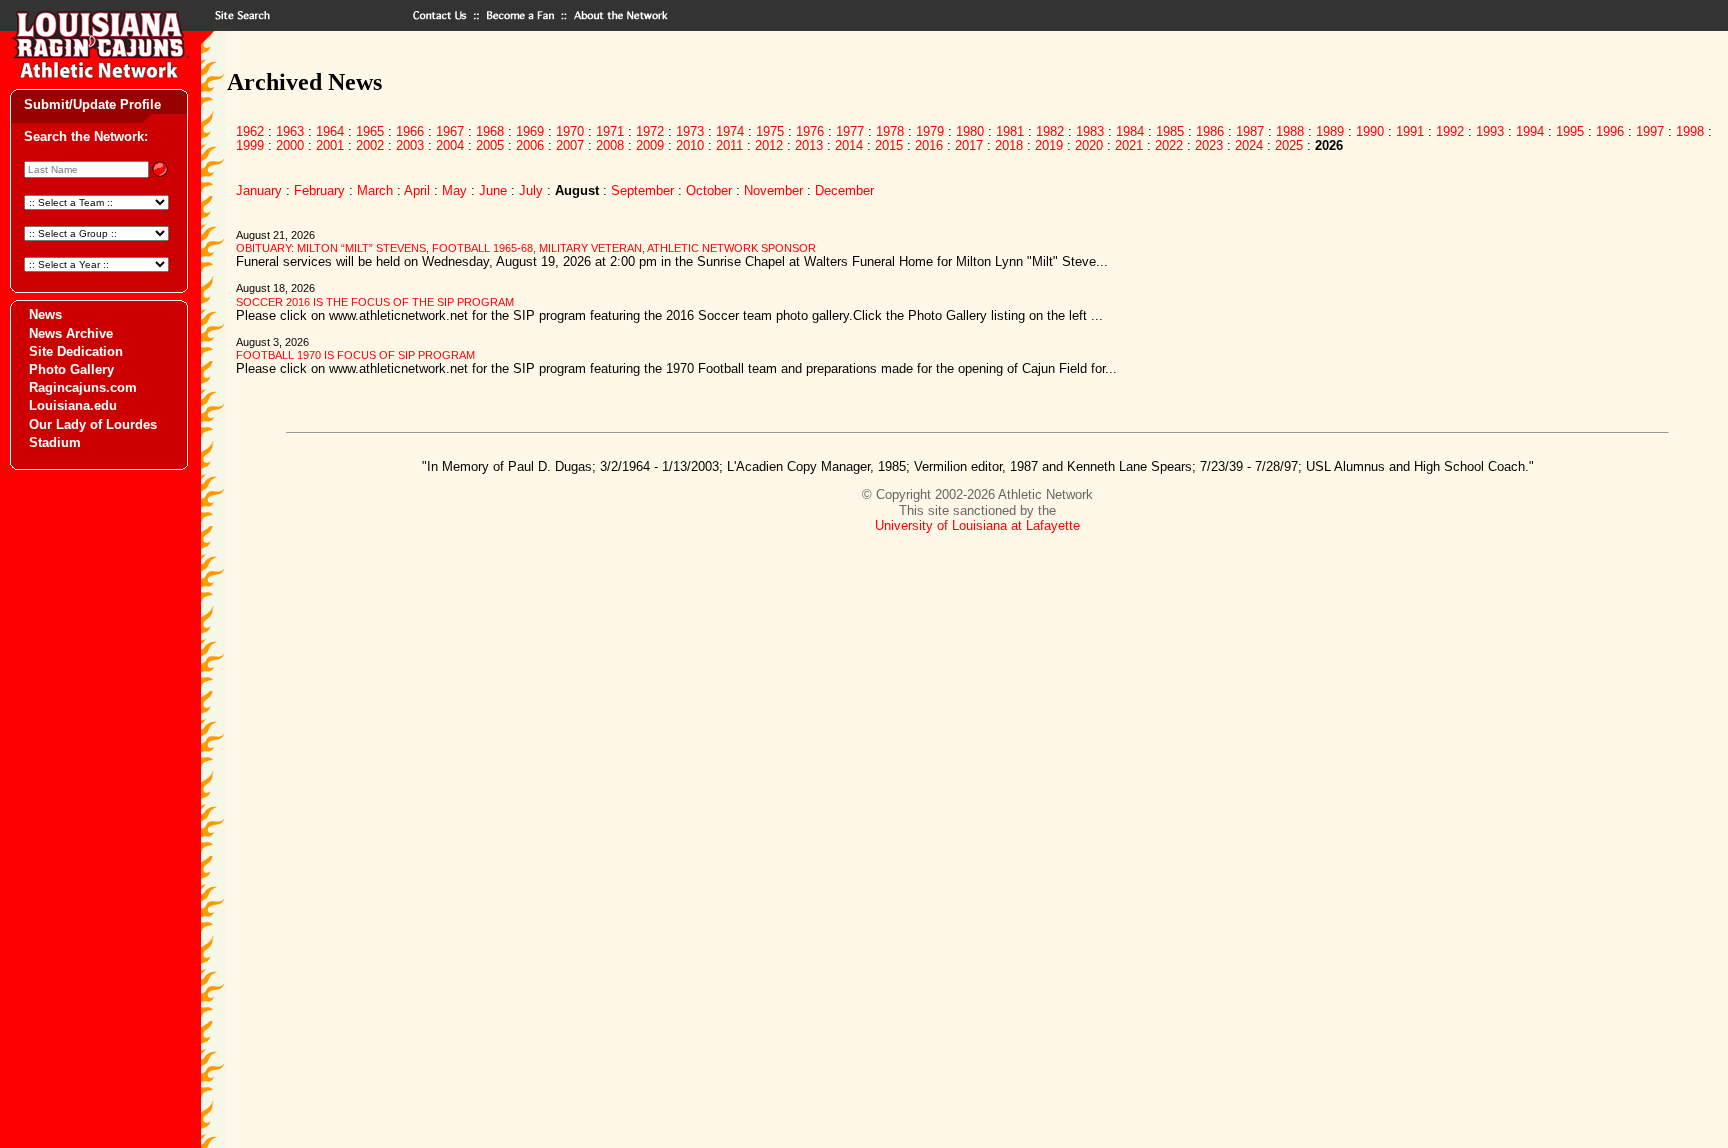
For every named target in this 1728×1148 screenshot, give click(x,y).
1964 (330, 131)
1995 (1570, 131)
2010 (690, 145)
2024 (1249, 145)
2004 (450, 145)
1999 (250, 145)
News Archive (71, 333)
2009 (650, 145)
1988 (1290, 131)
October (709, 190)
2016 (929, 145)
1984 (1130, 131)
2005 (490, 145)
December (844, 190)
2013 (809, 145)
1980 (970, 131)
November (773, 190)
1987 (1250, 131)
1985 (1170, 131)
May (454, 190)
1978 (890, 131)
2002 (370, 145)
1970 (570, 131)
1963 (290, 131)
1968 (490, 131)
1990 (1370, 131)
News (45, 314)
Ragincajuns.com (83, 387)
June (493, 190)
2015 (889, 145)
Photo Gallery (71, 369)
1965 (370, 131)
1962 (250, 131)
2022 (1169, 145)
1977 (850, 131)
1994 (1530, 131)
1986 (1210, 131)
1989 (1330, 131)
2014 (849, 145)
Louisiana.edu (73, 405)
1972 (650, 131)
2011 (729, 145)
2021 (1129, 145)
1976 (810, 131)
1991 (1410, 131)
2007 (570, 145)
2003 (410, 145)
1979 (930, 131)
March (375, 190)
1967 (450, 131)
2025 (1289, 145)
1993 (1490, 131)
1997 (1650, 131)
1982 (1050, 131)
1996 (1610, 131)
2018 (1009, 145)
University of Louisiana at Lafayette (977, 525)
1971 (610, 131)
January (259, 190)
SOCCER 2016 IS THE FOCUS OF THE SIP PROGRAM (375, 302)
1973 (690, 131)
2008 (610, 145)
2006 (530, 145)
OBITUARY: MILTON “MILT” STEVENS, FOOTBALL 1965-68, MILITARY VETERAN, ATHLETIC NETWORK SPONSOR (526, 248)
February (319, 190)
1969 (530, 131)
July (531, 190)
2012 (769, 145)
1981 (1010, 131)
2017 (969, 145)
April (417, 190)
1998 (1690, 131)
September (642, 190)
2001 (330, 145)
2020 (1089, 145)
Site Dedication (76, 351)
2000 (290, 145)
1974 (730, 131)
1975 (770, 131)
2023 (1209, 145)
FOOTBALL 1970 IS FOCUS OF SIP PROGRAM (355, 355)
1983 (1090, 131)
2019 (1049, 145)
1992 (1450, 131)
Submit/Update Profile (92, 104)
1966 (410, 131)
